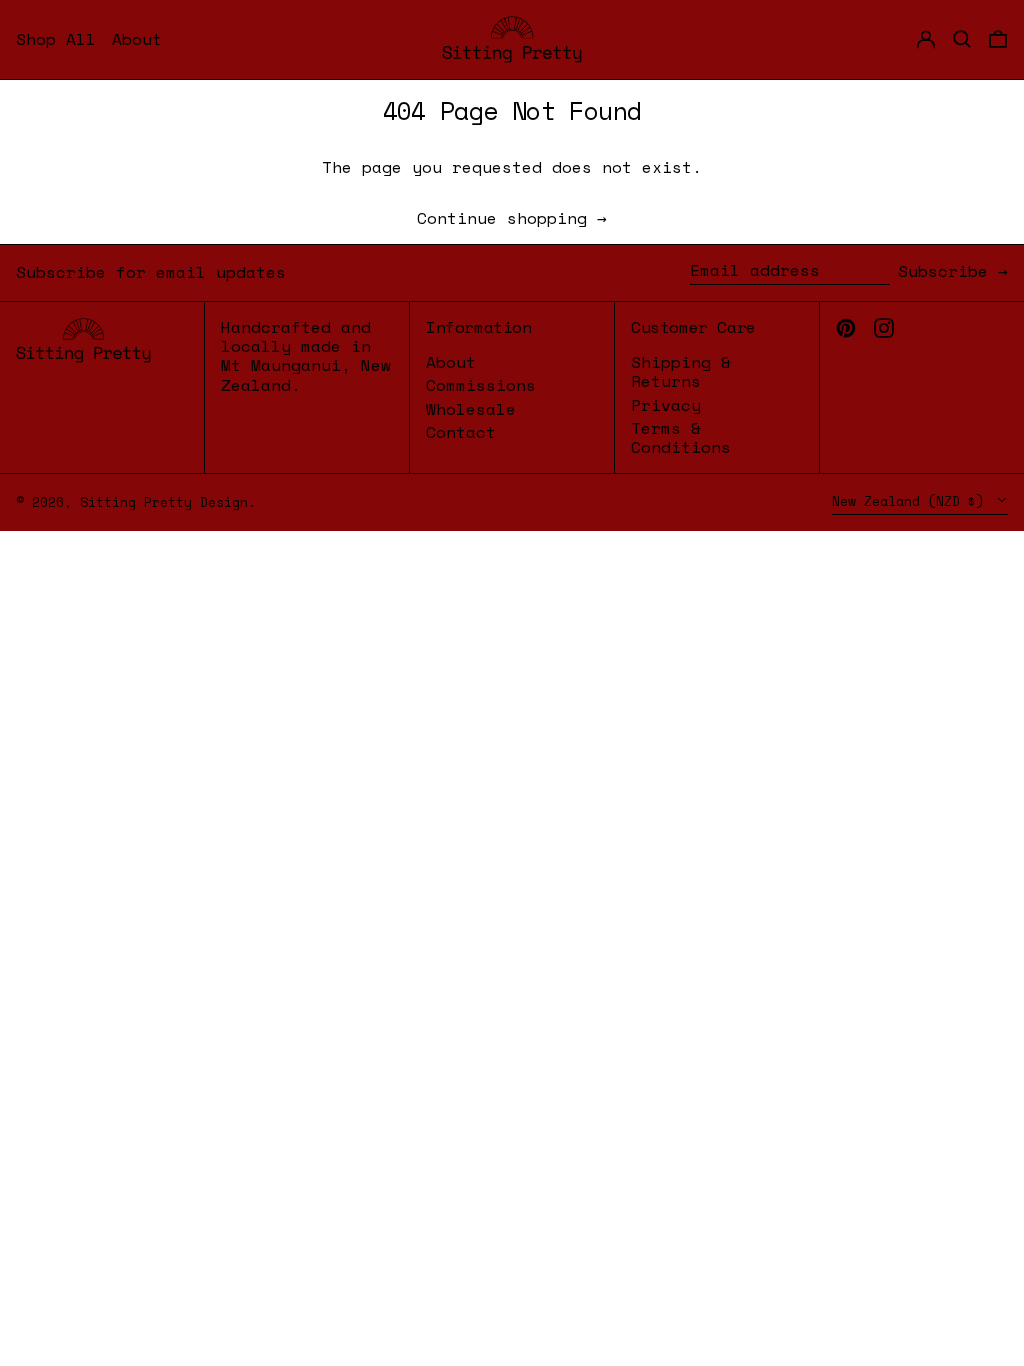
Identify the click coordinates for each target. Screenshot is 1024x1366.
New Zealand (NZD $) (912, 501)
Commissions (481, 385)
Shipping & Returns (681, 371)
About (451, 362)
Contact (461, 432)
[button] (998, 39)
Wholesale (471, 409)
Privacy (666, 405)
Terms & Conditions (681, 437)
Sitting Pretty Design (164, 502)
